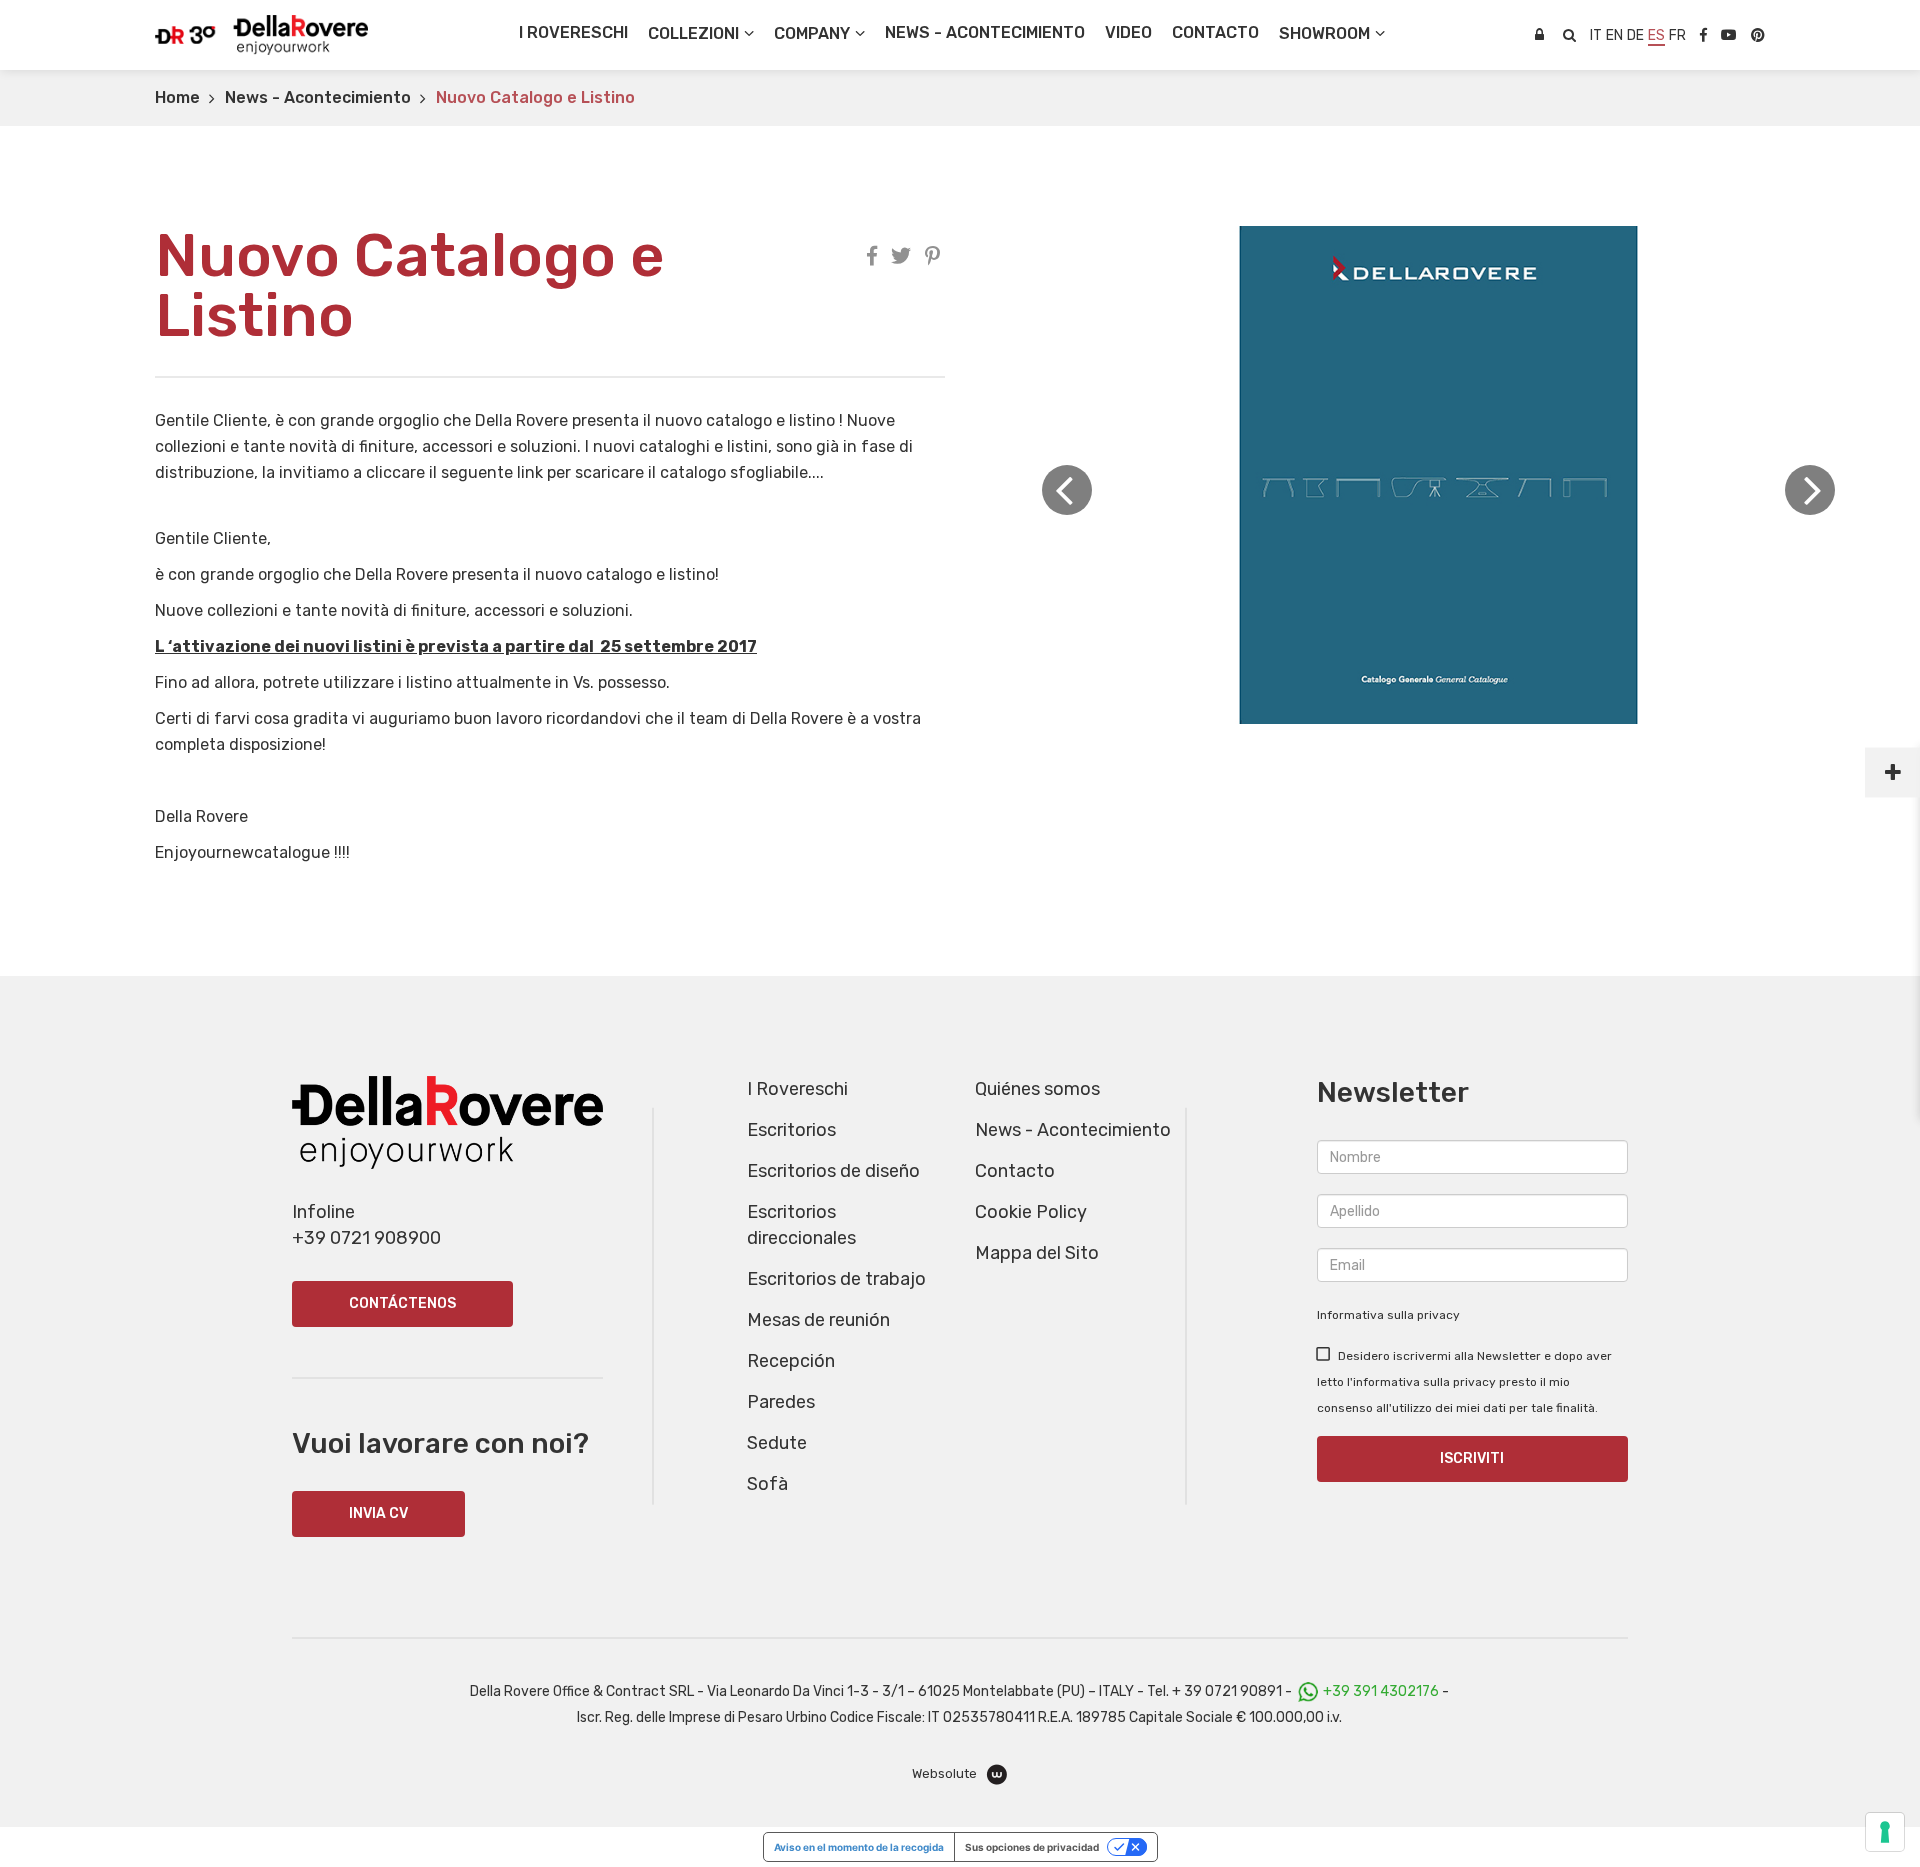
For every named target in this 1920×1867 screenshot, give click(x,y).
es (1656, 35)
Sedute (777, 1443)
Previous (1067, 490)
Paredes (781, 1402)
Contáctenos (402, 1303)
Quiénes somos (1037, 1089)
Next (1810, 490)
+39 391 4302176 (1381, 1691)
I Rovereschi (573, 32)
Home (177, 97)
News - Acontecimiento (318, 97)
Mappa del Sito (1037, 1253)
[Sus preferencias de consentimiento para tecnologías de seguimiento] (1885, 1832)
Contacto (1015, 1171)
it (1596, 35)
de (1635, 35)
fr (1677, 35)
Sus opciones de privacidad (1032, 1847)
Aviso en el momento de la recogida (859, 1847)
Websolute (946, 1773)
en (1614, 35)
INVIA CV (378, 1513)
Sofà (767, 1484)
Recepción (791, 1361)
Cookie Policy (1031, 1212)
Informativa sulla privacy (1388, 1315)
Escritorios (791, 1130)
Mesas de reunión (818, 1320)
